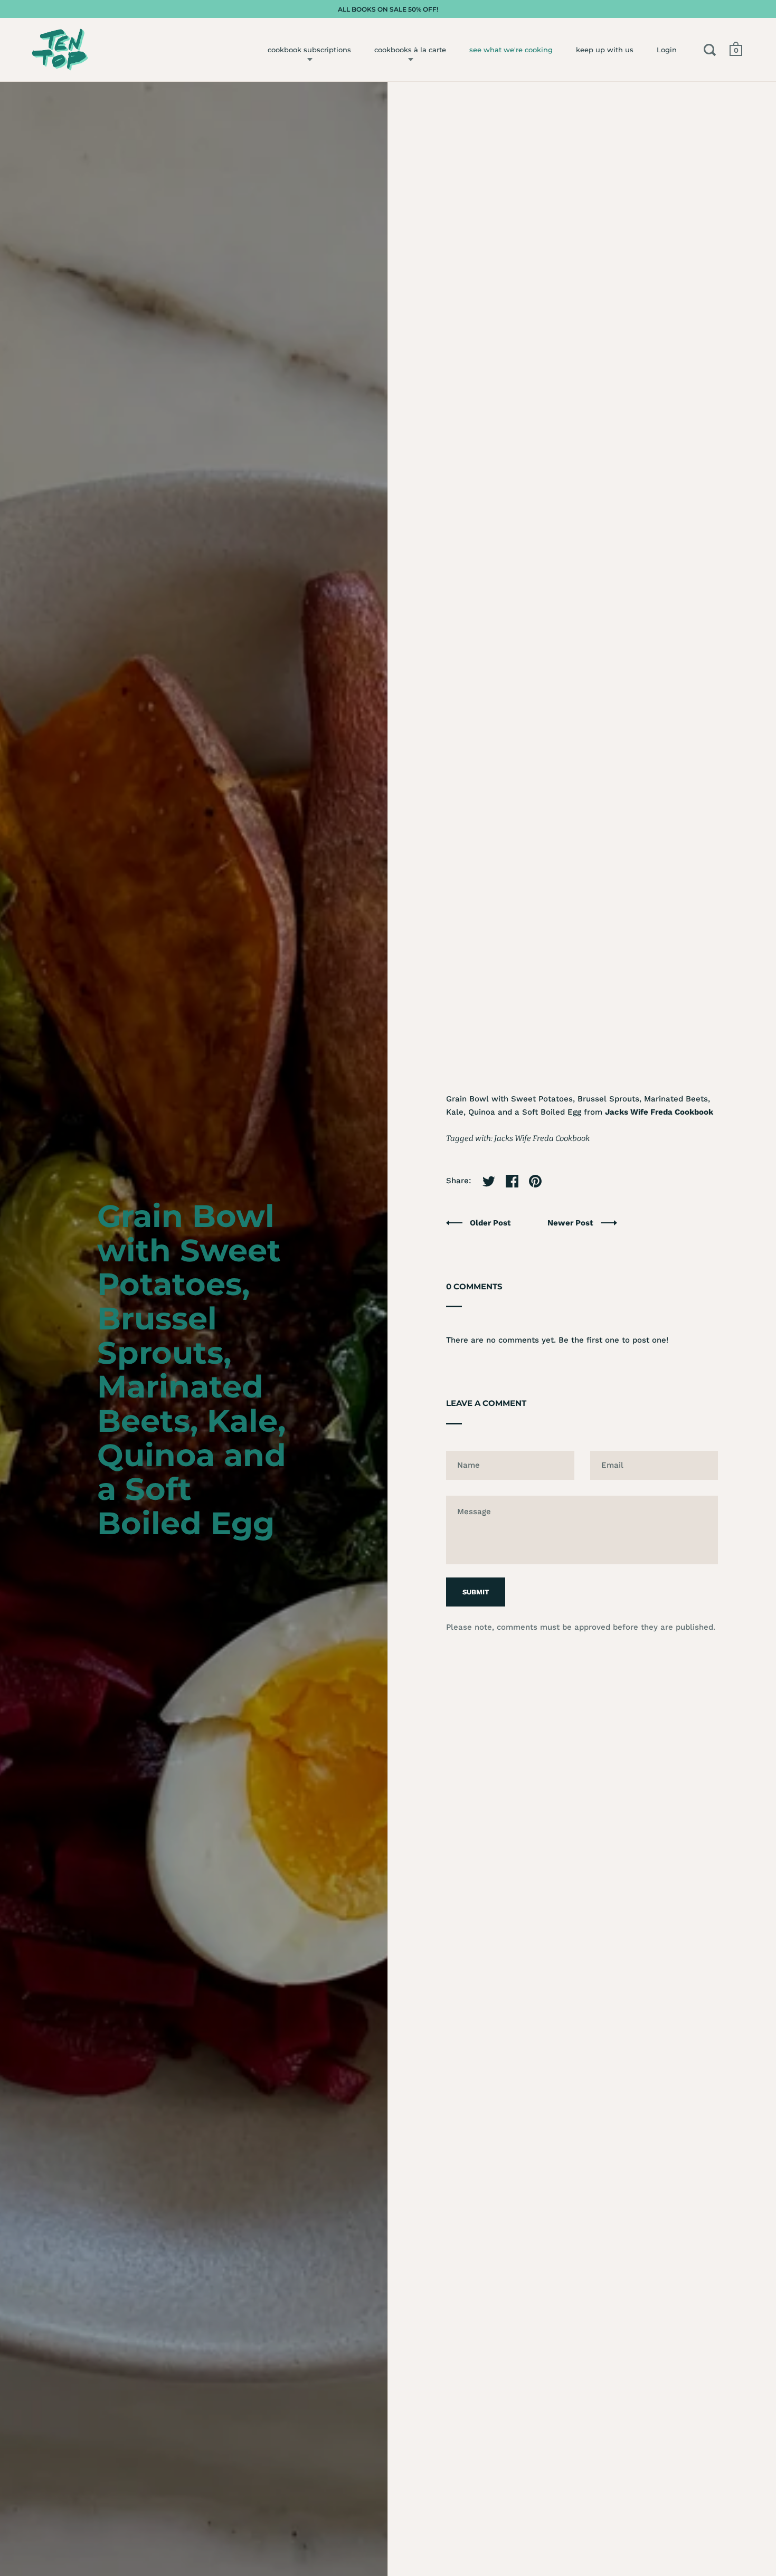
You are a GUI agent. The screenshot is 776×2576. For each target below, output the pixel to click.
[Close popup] (606, 1168)
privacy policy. (483, 1314)
